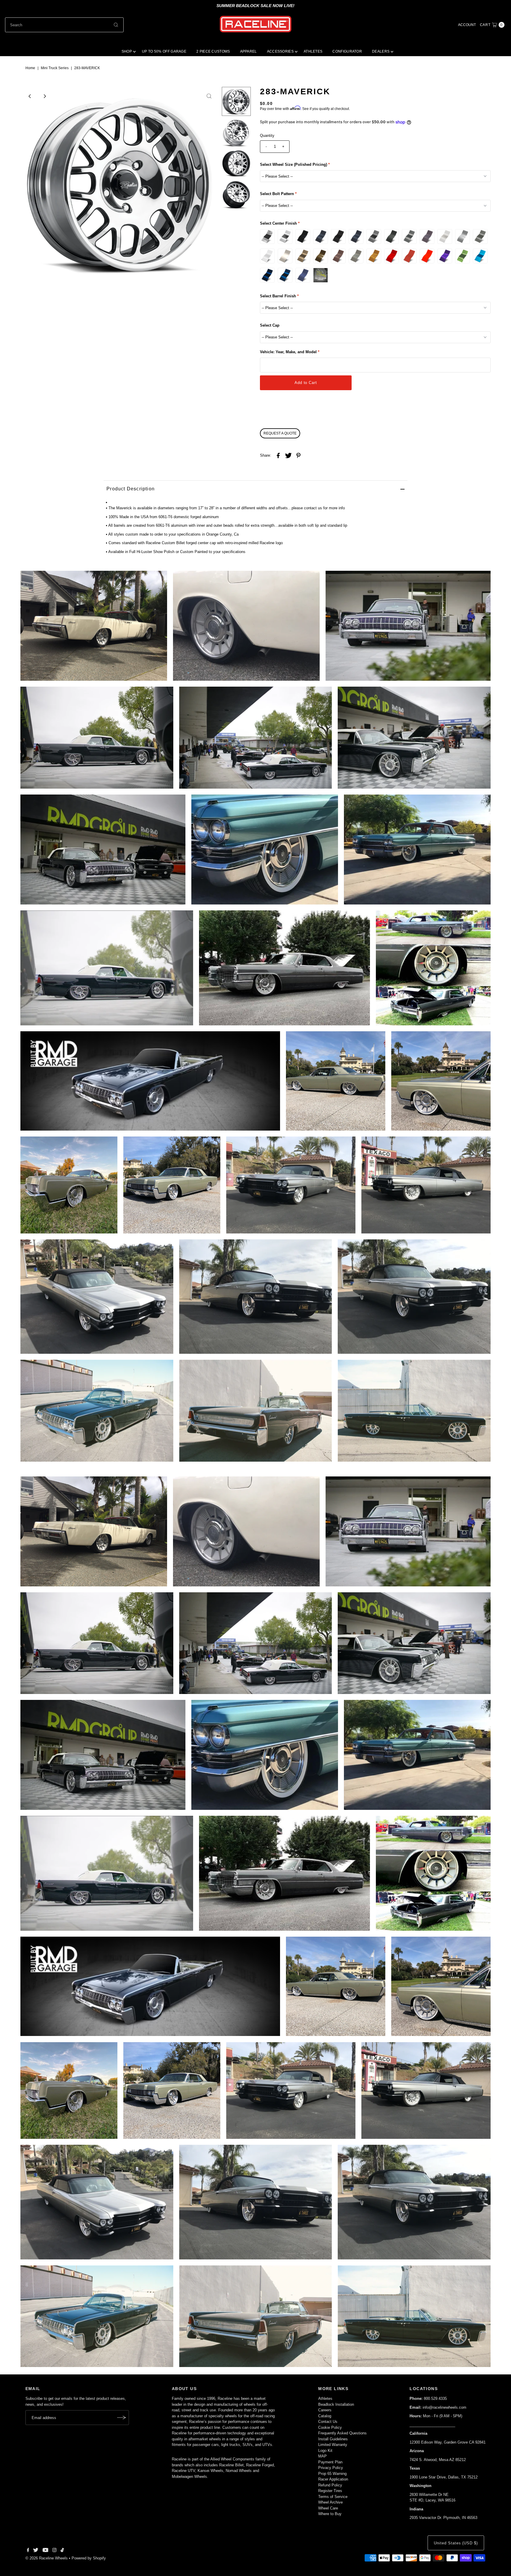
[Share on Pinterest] (298, 455)
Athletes (325, 2399)
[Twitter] (36, 2551)
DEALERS (381, 51)
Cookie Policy (330, 2427)
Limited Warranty (333, 2445)
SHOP (127, 51)
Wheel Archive (330, 2502)
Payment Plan (330, 2462)
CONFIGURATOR (347, 51)
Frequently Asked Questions (342, 2433)
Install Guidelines (333, 2439)
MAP (322, 2456)
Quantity (267, 136)
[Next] (44, 96)
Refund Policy (330, 2485)
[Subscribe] (122, 2418)
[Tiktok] (62, 2551)
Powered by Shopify (89, 2558)
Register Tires (330, 2491)
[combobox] (64, 25)
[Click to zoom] (209, 96)
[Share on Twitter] (288, 455)
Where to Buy (330, 2514)
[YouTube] (46, 2551)
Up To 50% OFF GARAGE (164, 51)
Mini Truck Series (55, 68)
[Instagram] (54, 2551)
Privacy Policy (331, 2468)
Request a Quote (280, 433)
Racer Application (333, 2479)
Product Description (131, 489)
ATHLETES (313, 51)
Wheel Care (328, 2508)
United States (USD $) (456, 2543)
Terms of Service (333, 2497)
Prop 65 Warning (332, 2474)
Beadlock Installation (336, 2404)
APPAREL (249, 51)
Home (30, 68)
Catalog (325, 2416)
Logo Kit (325, 2451)
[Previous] (30, 96)
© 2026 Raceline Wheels (47, 2558)
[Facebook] (28, 2551)
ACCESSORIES (280, 51)
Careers (325, 2410)
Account (467, 25)
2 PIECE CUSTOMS (213, 51)
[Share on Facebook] (278, 455)
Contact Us (328, 2422)
